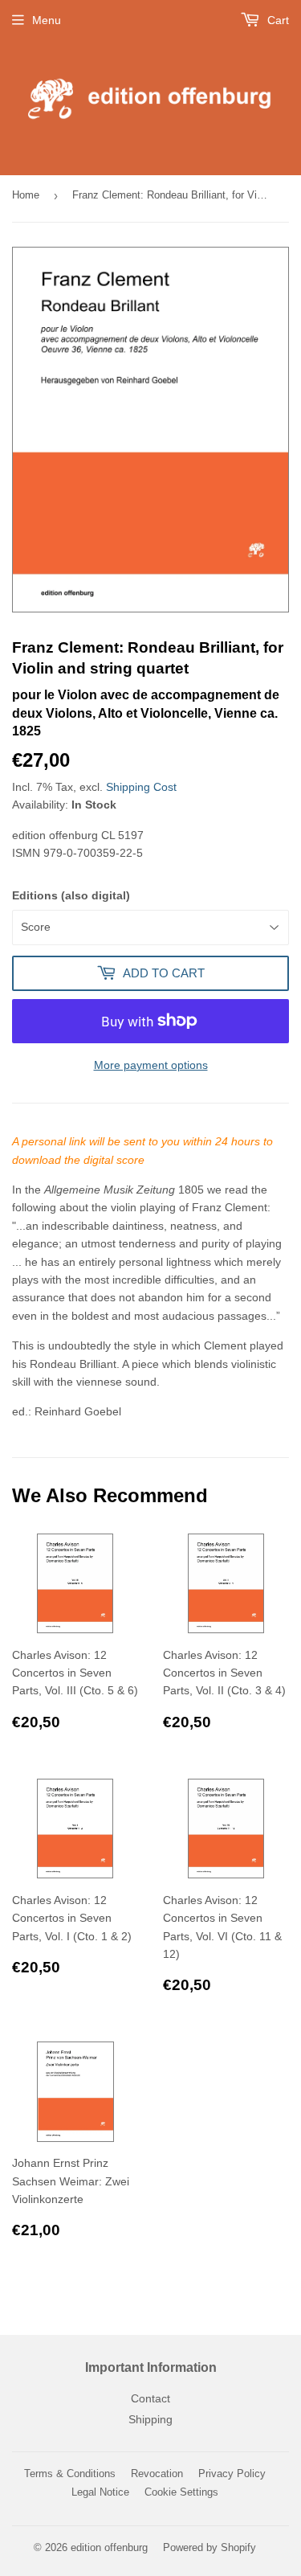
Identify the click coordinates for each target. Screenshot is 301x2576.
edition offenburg (109, 2547)
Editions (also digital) (71, 895)
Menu (47, 20)
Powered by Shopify (209, 2547)
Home (26, 195)
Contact (150, 2398)
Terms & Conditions (70, 2474)
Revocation (157, 2474)
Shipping (150, 2419)
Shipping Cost (141, 787)
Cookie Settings (181, 2492)
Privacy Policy (232, 2474)
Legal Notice (100, 2492)
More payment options (151, 1065)
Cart (277, 20)
